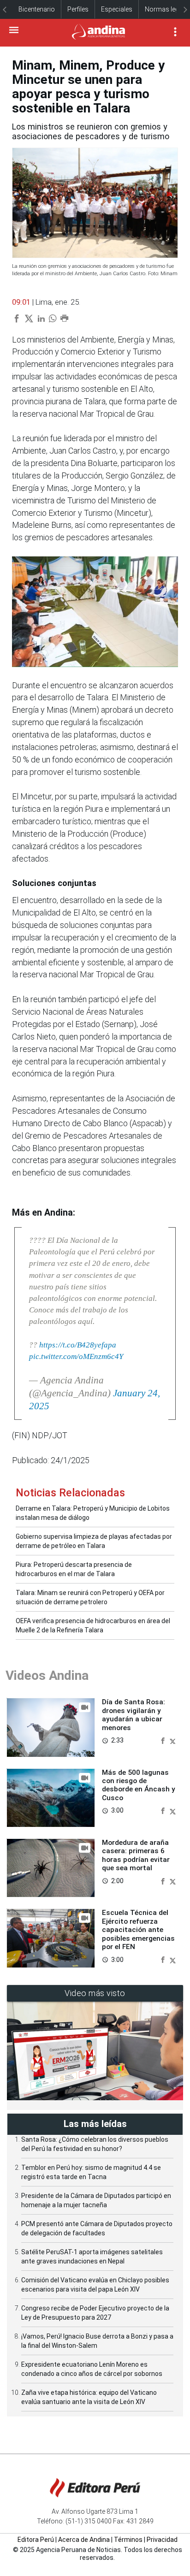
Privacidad (162, 2540)
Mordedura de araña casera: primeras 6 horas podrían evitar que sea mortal (136, 1855)
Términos (128, 2540)
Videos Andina (47, 1675)
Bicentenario (37, 9)
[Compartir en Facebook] (164, 1740)
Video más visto (95, 1993)
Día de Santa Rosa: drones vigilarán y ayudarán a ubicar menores (134, 1715)
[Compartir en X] (173, 1740)
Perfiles (78, 9)
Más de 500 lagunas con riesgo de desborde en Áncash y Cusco (139, 1785)
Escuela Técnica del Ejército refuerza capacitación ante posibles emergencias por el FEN (138, 1930)
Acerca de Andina (84, 2540)
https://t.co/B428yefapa (78, 1345)
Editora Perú (36, 2540)
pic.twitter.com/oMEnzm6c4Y (76, 1356)
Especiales (117, 9)
